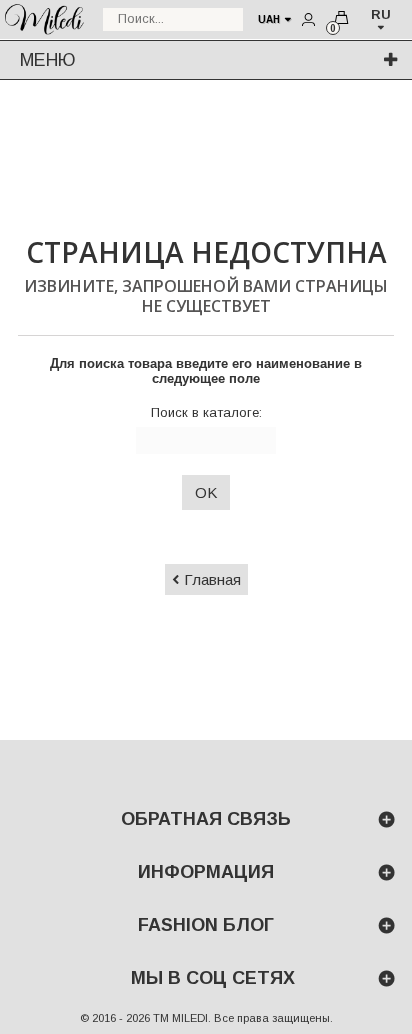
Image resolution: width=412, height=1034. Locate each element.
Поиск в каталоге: (206, 412)
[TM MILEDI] (44, 17)
